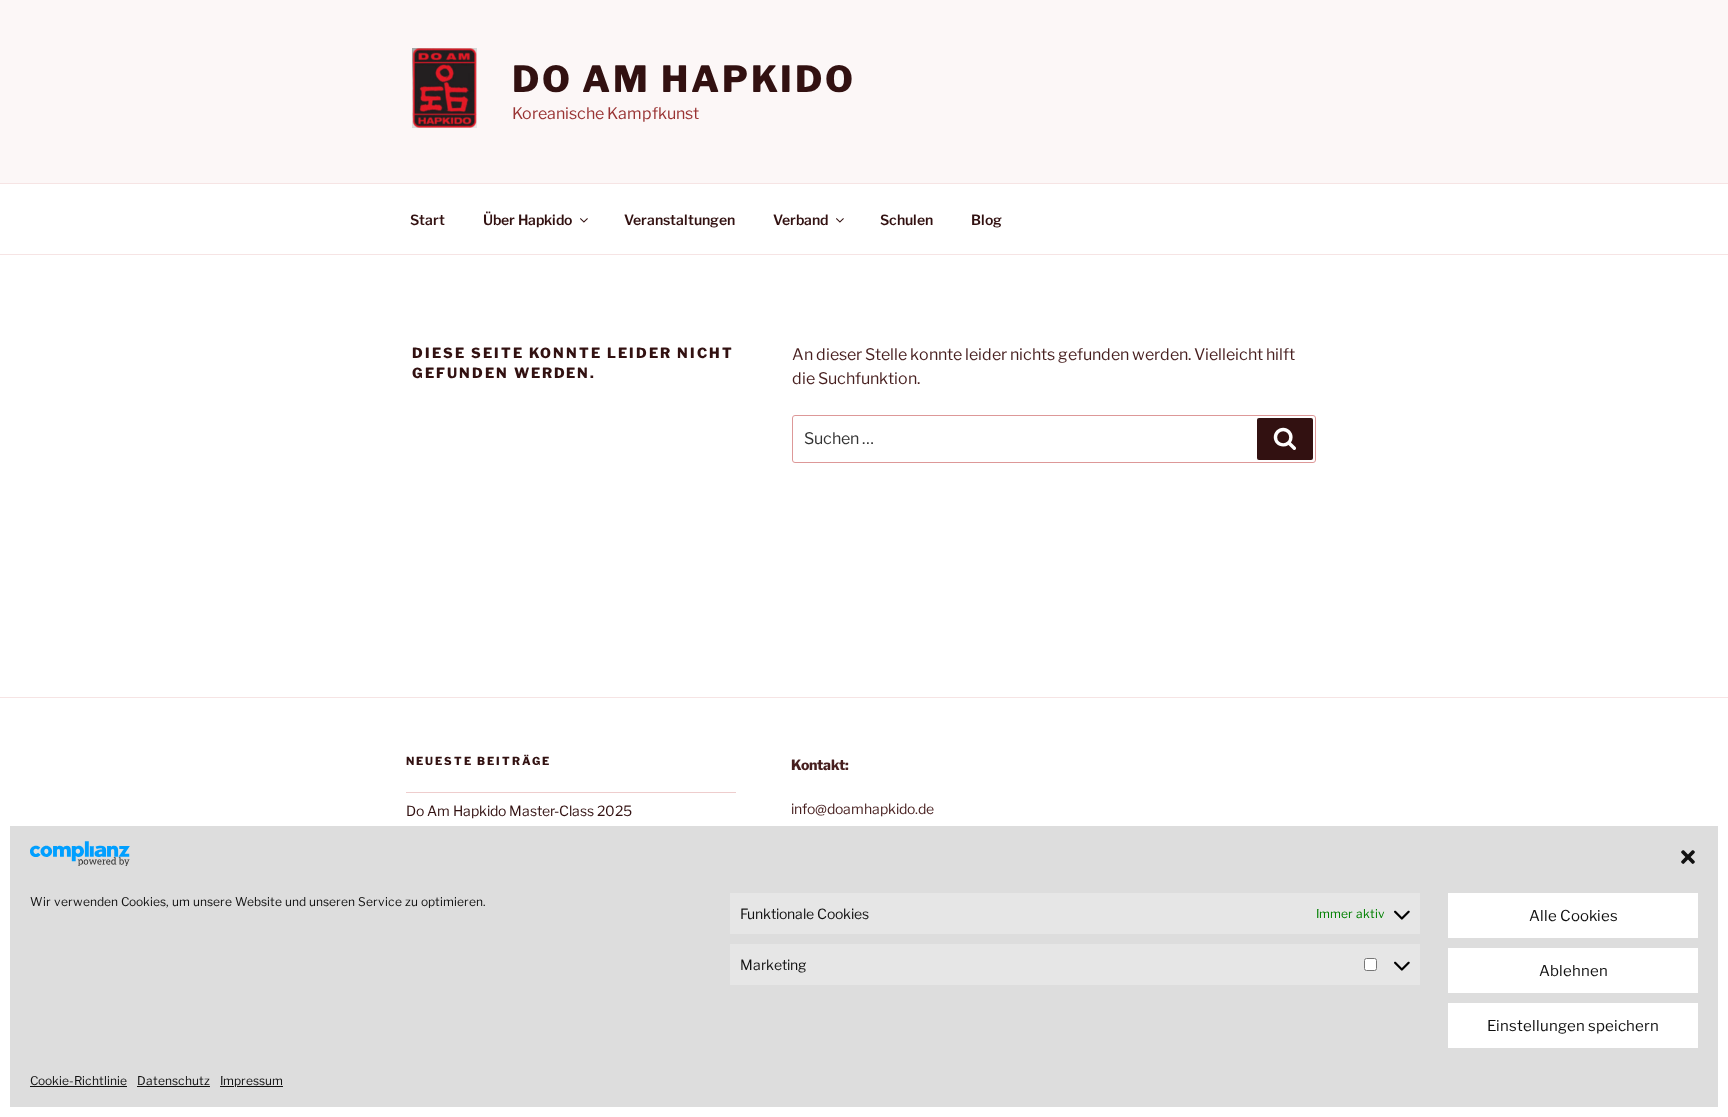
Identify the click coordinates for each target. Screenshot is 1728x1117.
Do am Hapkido (684, 79)
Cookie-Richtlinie (78, 1080)
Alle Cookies (1573, 916)
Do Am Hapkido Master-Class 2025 (519, 810)
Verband (800, 219)
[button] (1688, 857)
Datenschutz (173, 1080)
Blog (986, 219)
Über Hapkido (527, 219)
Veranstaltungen (679, 219)
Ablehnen (1573, 971)
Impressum (251, 1080)
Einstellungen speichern (1573, 1026)
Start (427, 219)
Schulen (906, 219)
